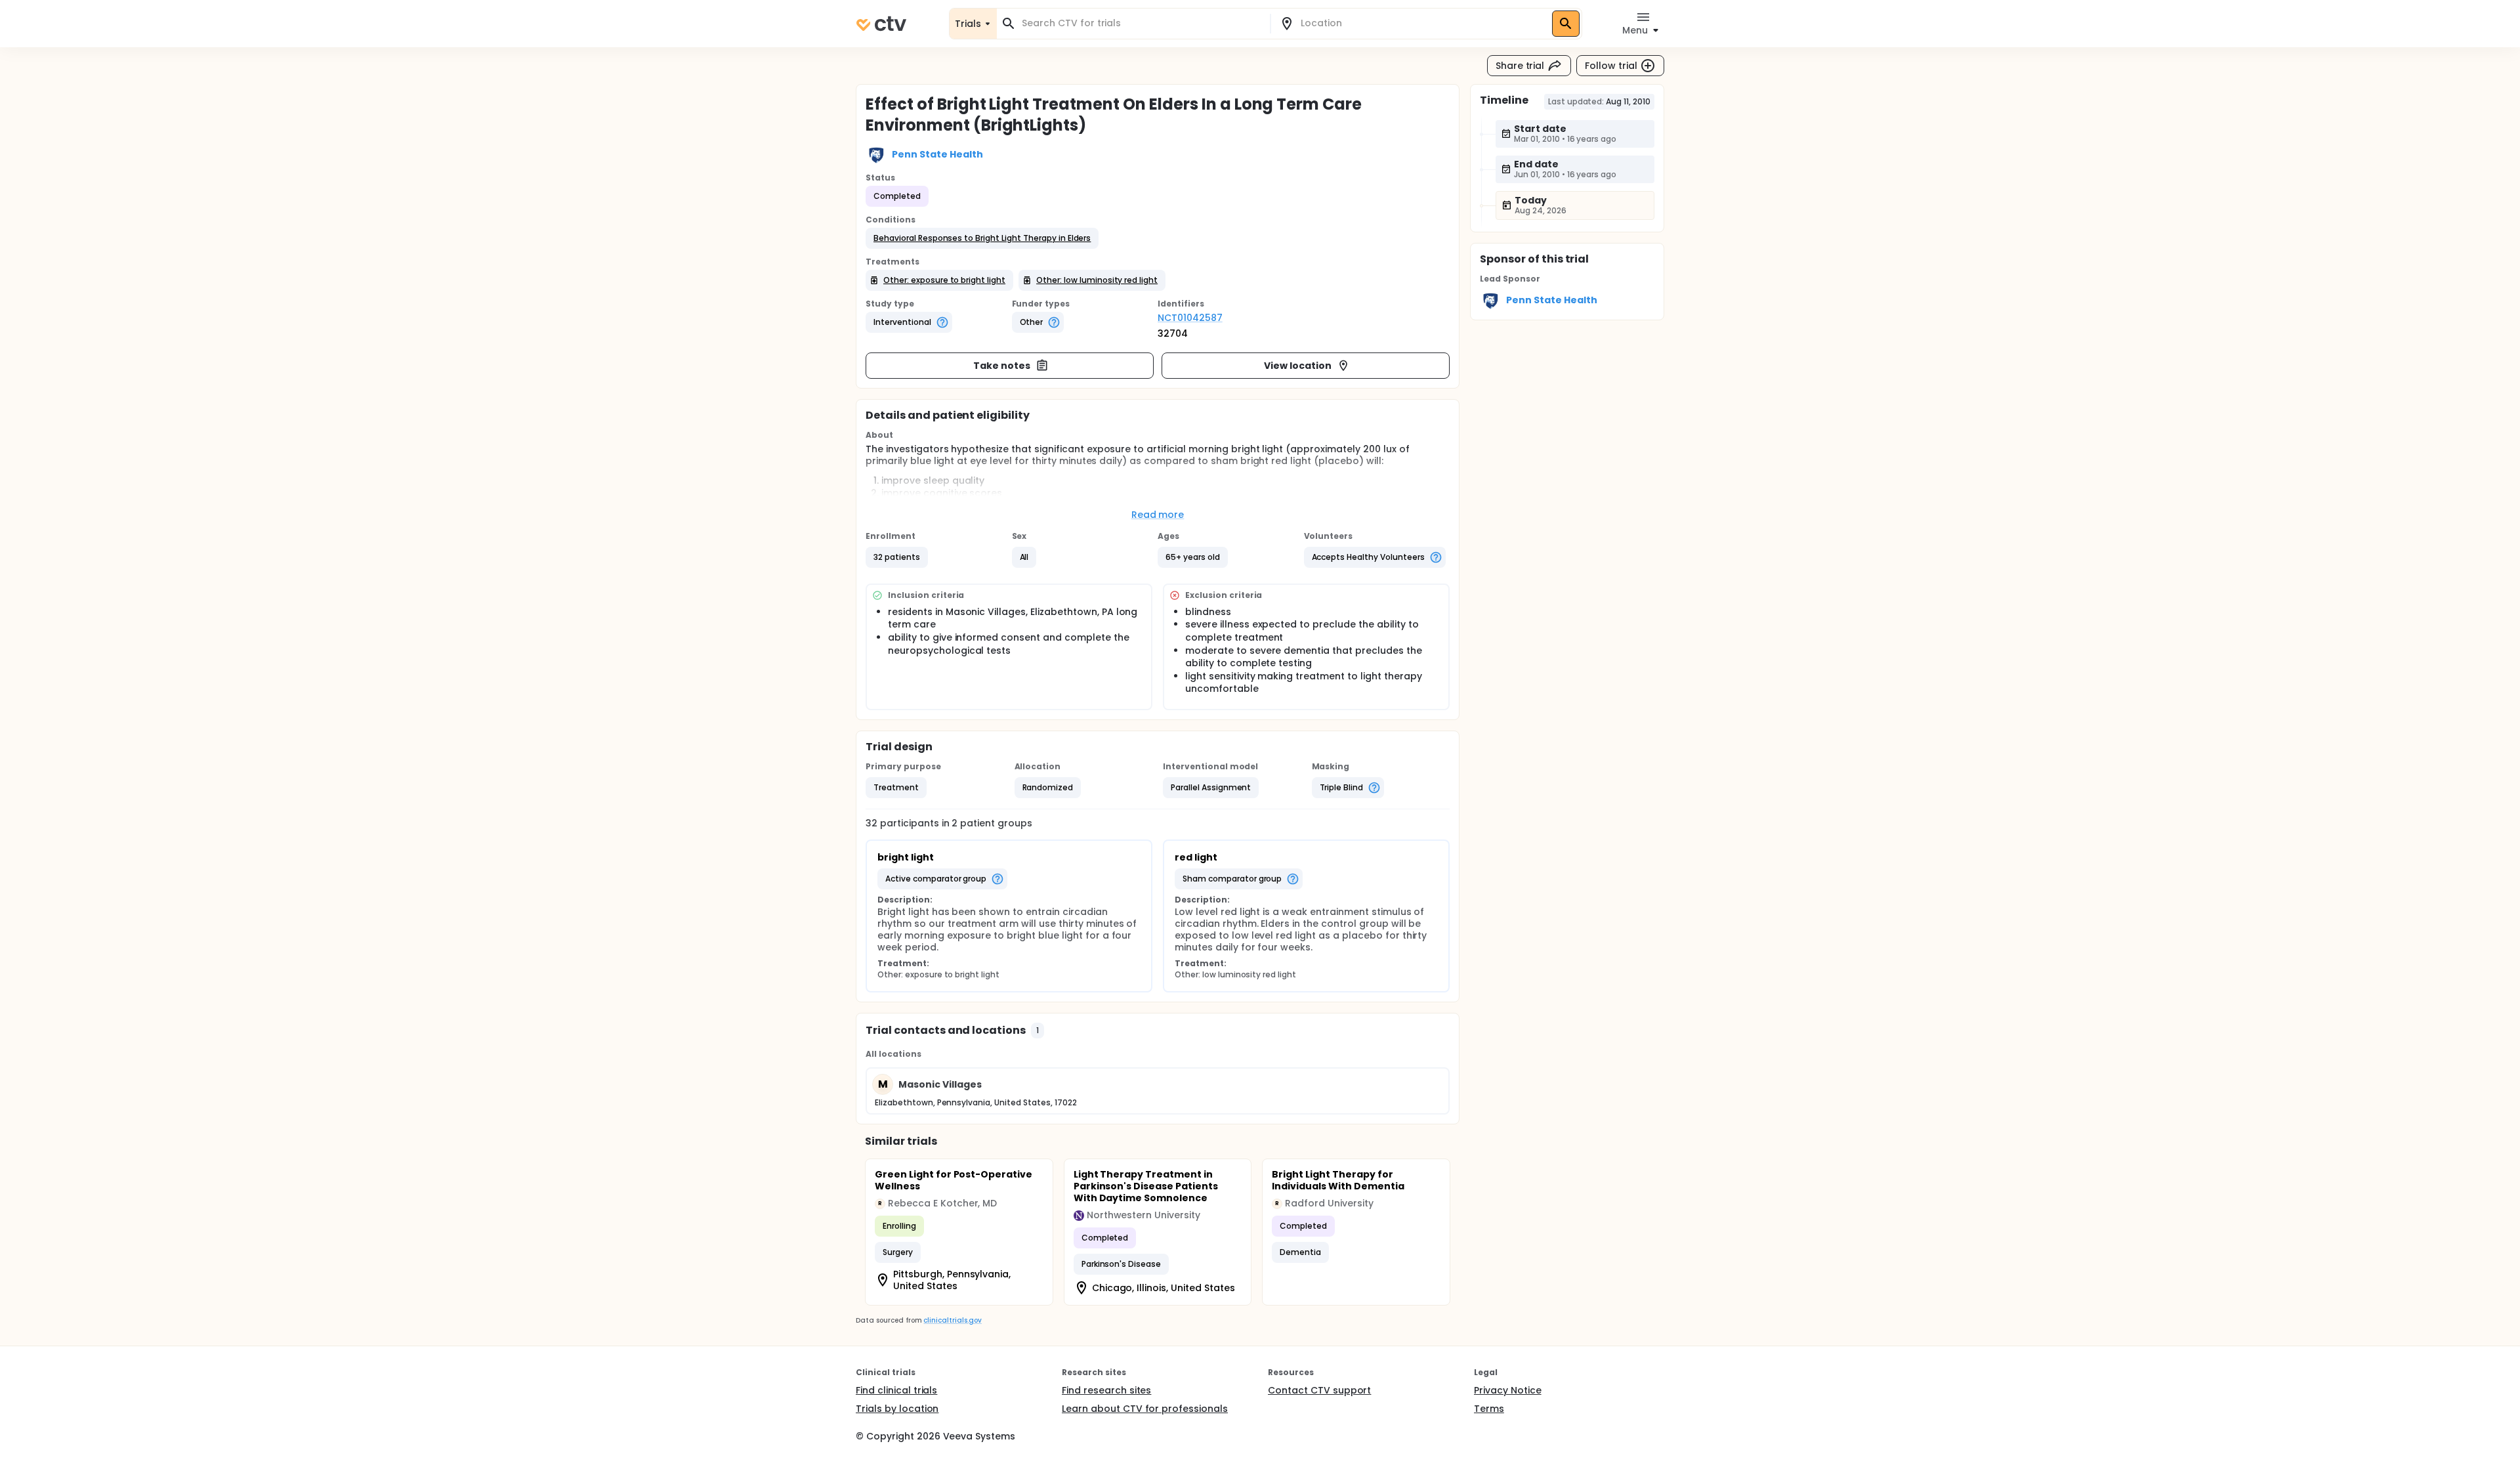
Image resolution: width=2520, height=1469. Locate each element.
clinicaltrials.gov (952, 1320)
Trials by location (897, 1409)
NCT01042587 (1190, 318)
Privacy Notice (1508, 1390)
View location (1298, 366)
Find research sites (1106, 1390)
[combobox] (1141, 23)
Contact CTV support (1319, 1390)
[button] (982, 238)
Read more (1158, 515)
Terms (1489, 1409)
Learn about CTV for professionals (1145, 1409)
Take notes (1002, 366)
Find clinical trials (896, 1390)
